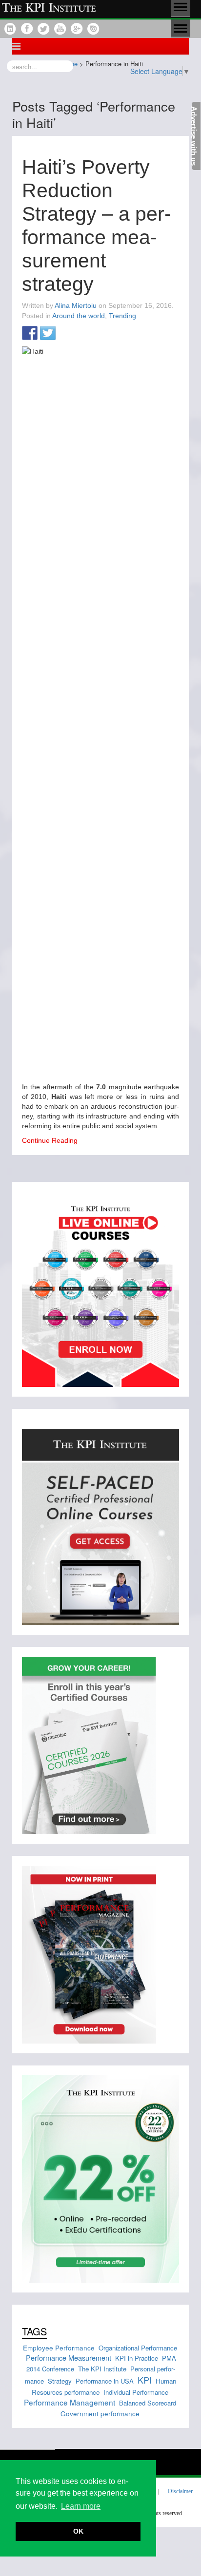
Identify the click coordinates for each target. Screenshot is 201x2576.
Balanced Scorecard (148, 2403)
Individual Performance (136, 2392)
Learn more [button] (81, 2506)
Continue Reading (50, 1140)
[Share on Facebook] (30, 334)
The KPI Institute (102, 2369)
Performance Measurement (69, 2358)
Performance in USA (105, 2381)
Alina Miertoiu (76, 305)
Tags (34, 2331)
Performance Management (70, 2402)
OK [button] (78, 2531)
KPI (145, 2380)
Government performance (100, 2413)
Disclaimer (180, 2491)
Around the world (79, 316)
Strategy (60, 2381)
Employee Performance (59, 2348)
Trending (122, 316)
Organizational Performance (138, 2348)
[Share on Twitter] (48, 334)
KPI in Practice (137, 2358)
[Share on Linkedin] (66, 334)
